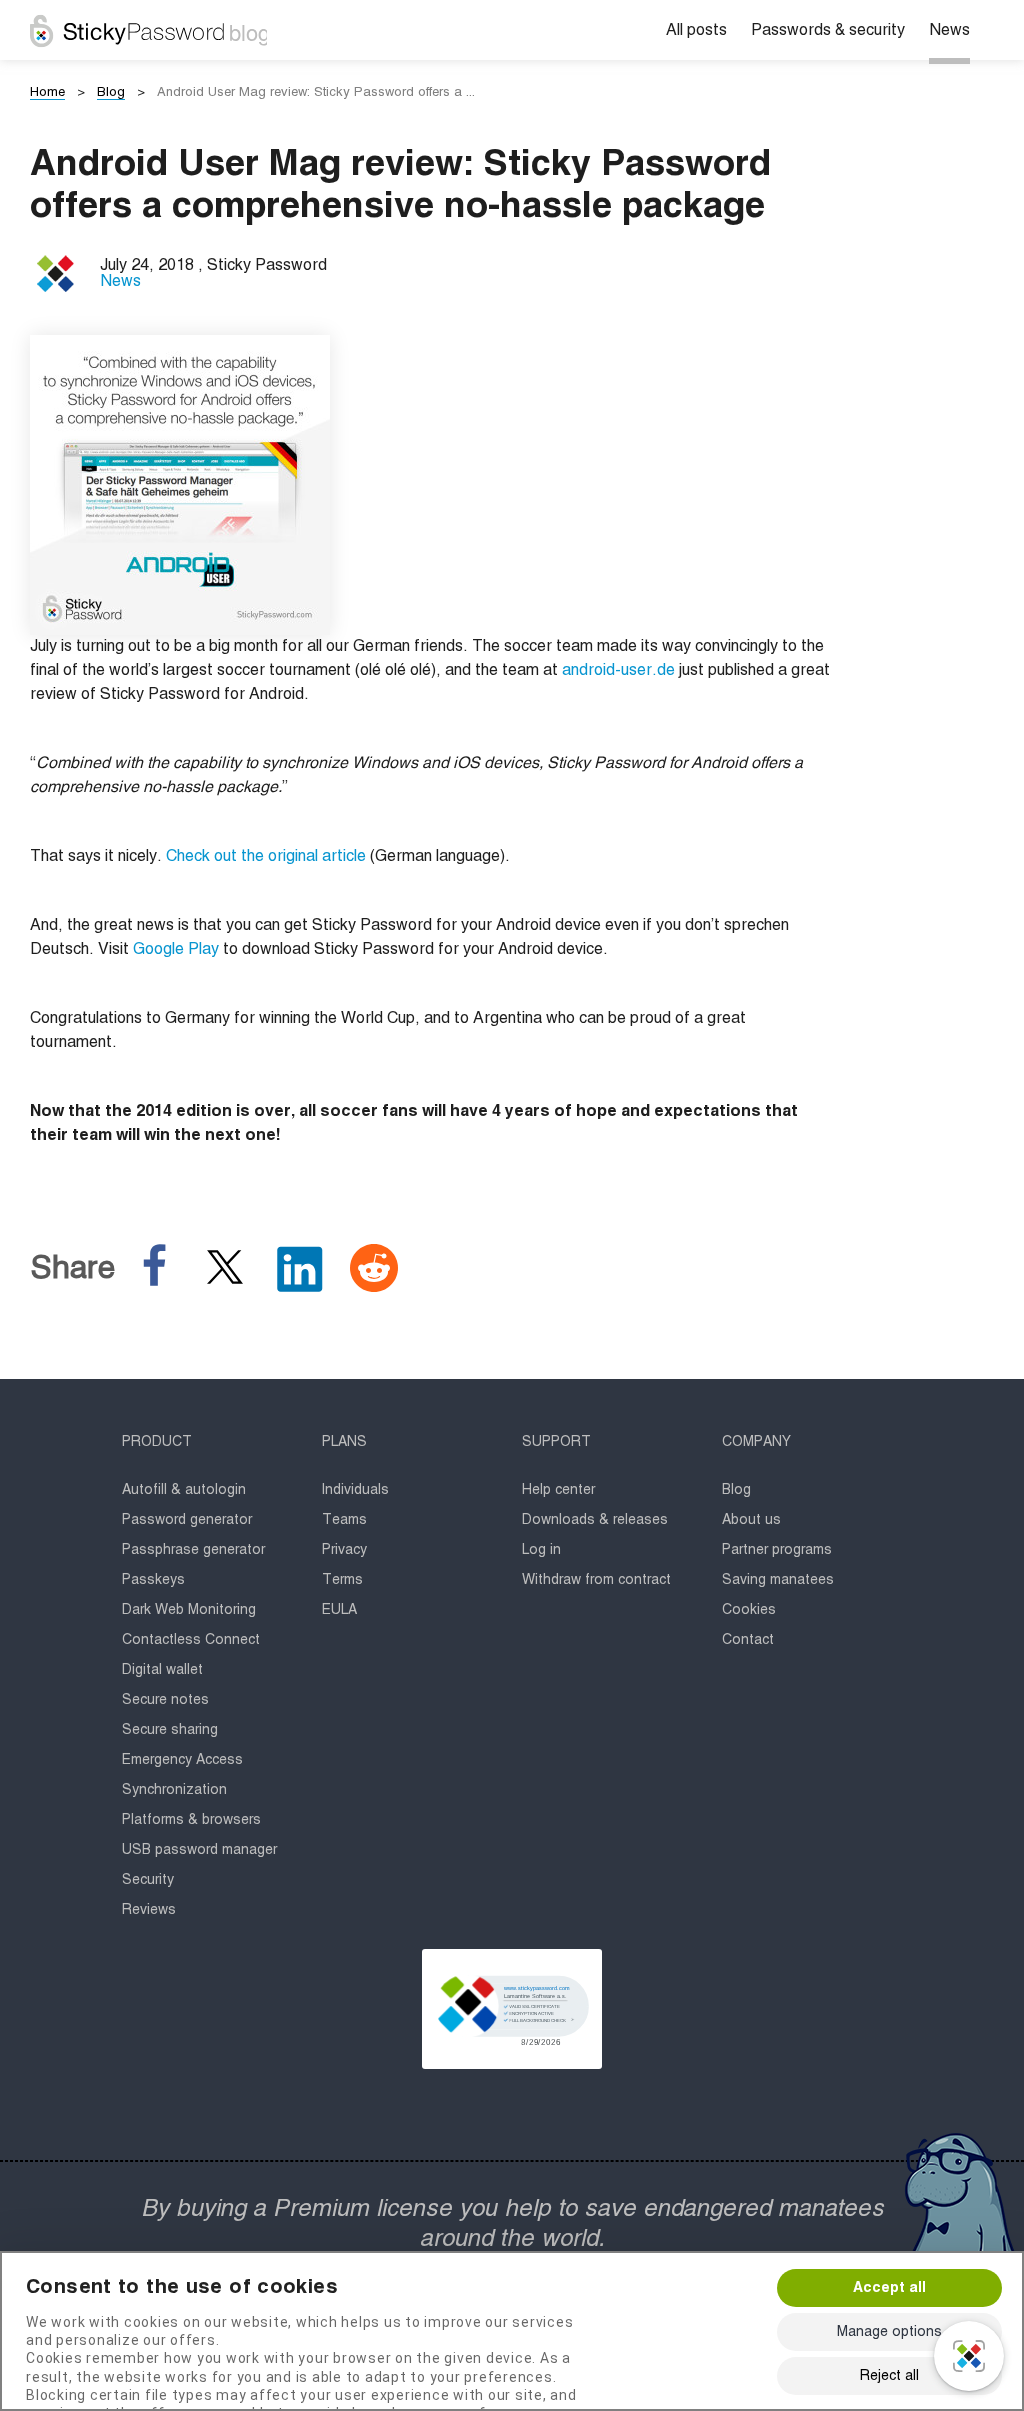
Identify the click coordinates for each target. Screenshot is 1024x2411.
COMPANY (756, 1442)
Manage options (889, 2332)
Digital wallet (162, 1670)
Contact (748, 1640)
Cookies (749, 1610)
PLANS (344, 1442)
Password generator (187, 1520)
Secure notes (165, 1700)
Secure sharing (170, 1730)
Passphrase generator (193, 1550)
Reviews (149, 1910)
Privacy (344, 1550)
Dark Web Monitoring (189, 1610)
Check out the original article (266, 857)
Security (148, 1880)
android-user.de (618, 671)
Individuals (355, 1490)
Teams (344, 1520)
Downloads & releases (595, 1520)
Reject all (889, 2376)
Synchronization (174, 1790)
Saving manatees (778, 1580)
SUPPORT (556, 1442)
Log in (541, 1550)
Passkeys (153, 1580)
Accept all (889, 2288)
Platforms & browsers (191, 1820)
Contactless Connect (191, 1640)
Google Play (176, 950)
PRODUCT (157, 1442)
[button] (512, 2009)
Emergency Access (182, 1760)
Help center (558, 1490)
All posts (696, 31)
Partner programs (777, 1550)
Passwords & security (828, 31)
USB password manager (199, 1850)
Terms (342, 1580)
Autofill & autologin (184, 1490)
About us (751, 1520)
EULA (339, 1610)
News (949, 31)
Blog (736, 1490)
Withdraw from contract (596, 1580)
